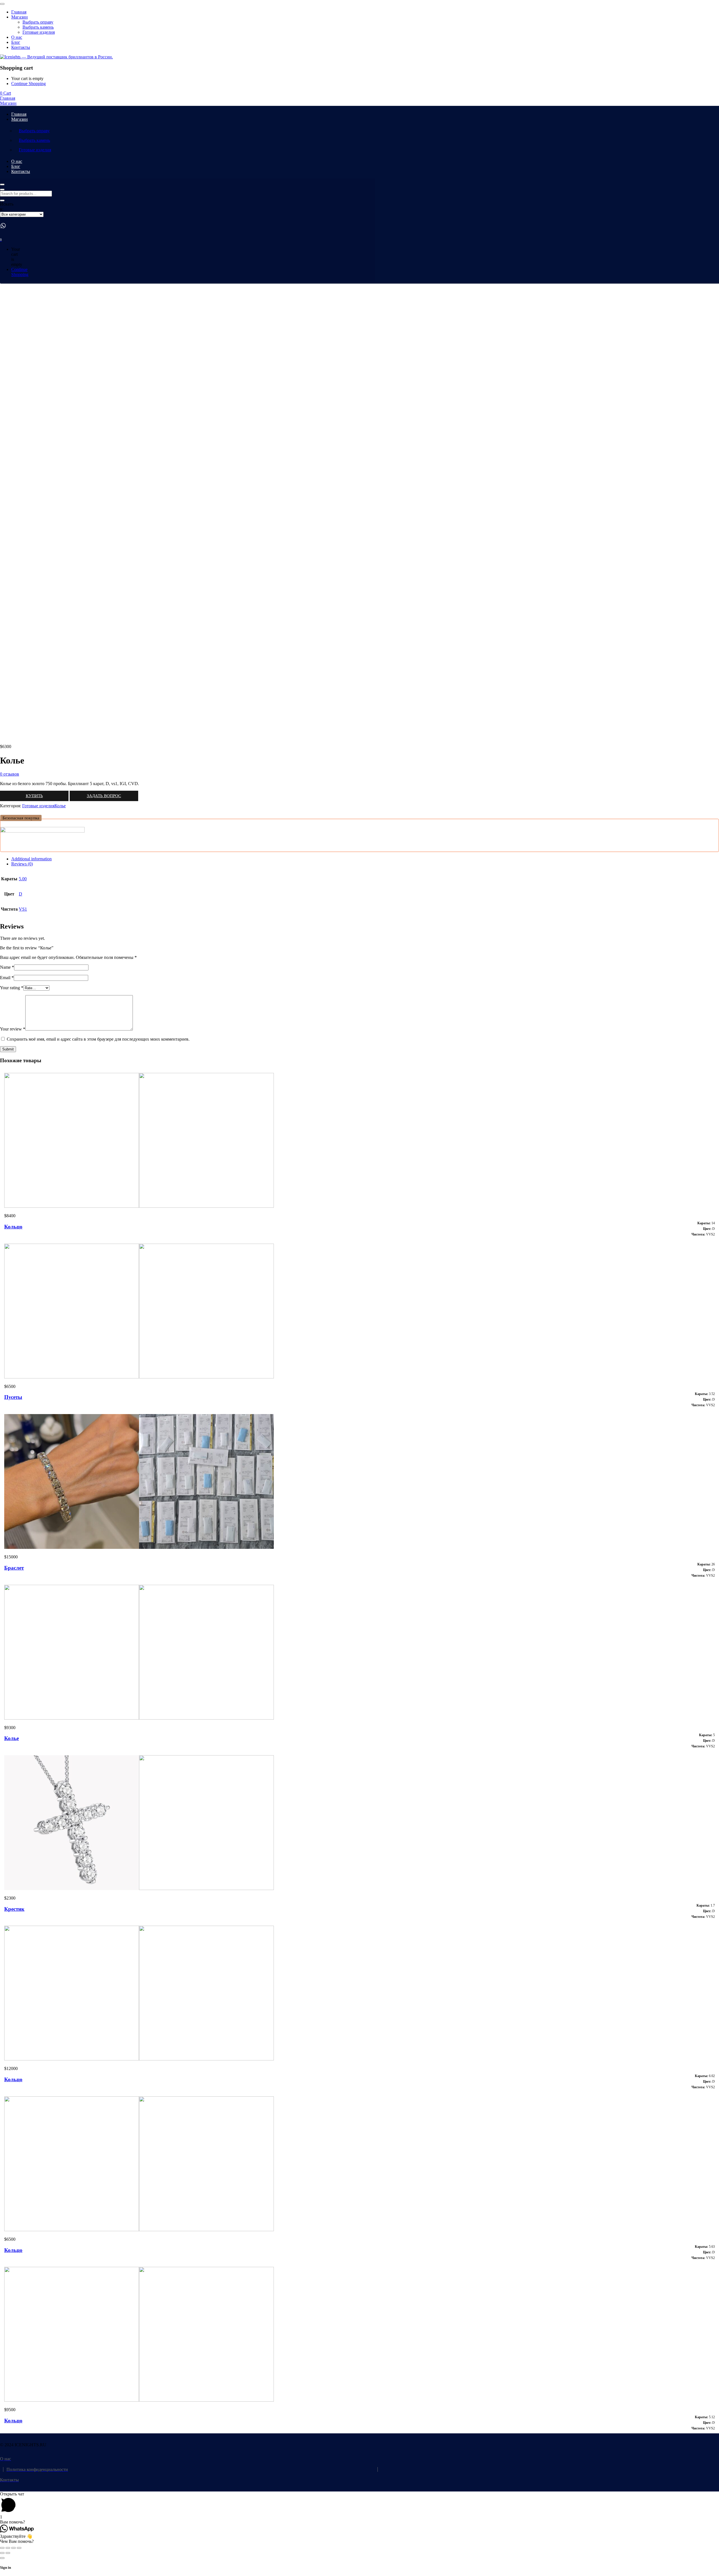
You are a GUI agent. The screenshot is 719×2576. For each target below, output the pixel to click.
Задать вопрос (104, 796)
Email (7, 978)
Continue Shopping (29, 84)
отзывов (10, 774)
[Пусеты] (139, 1377)
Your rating (12, 988)
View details (11, 737)
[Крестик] (139, 1888)
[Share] (8, 2548)
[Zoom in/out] (19, 2548)
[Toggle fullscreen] (13, 2548)
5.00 (23, 879)
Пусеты (13, 1397)
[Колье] (139, 1718)
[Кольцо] (139, 1206)
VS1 (23, 909)
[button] (21, 818)
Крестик (14, 1909)
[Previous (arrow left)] (2, 2553)
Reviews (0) (22, 864)
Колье (60, 806)
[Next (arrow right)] (8, 2553)
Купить (34, 796)
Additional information (31, 859)
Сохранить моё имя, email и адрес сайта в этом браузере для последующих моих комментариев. (98, 1039)
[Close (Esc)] (2, 2548)
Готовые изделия (38, 806)
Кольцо (13, 1227)
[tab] (365, 859)
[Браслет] (139, 1547)
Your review (13, 1029)
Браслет (14, 1568)
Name (7, 967)
